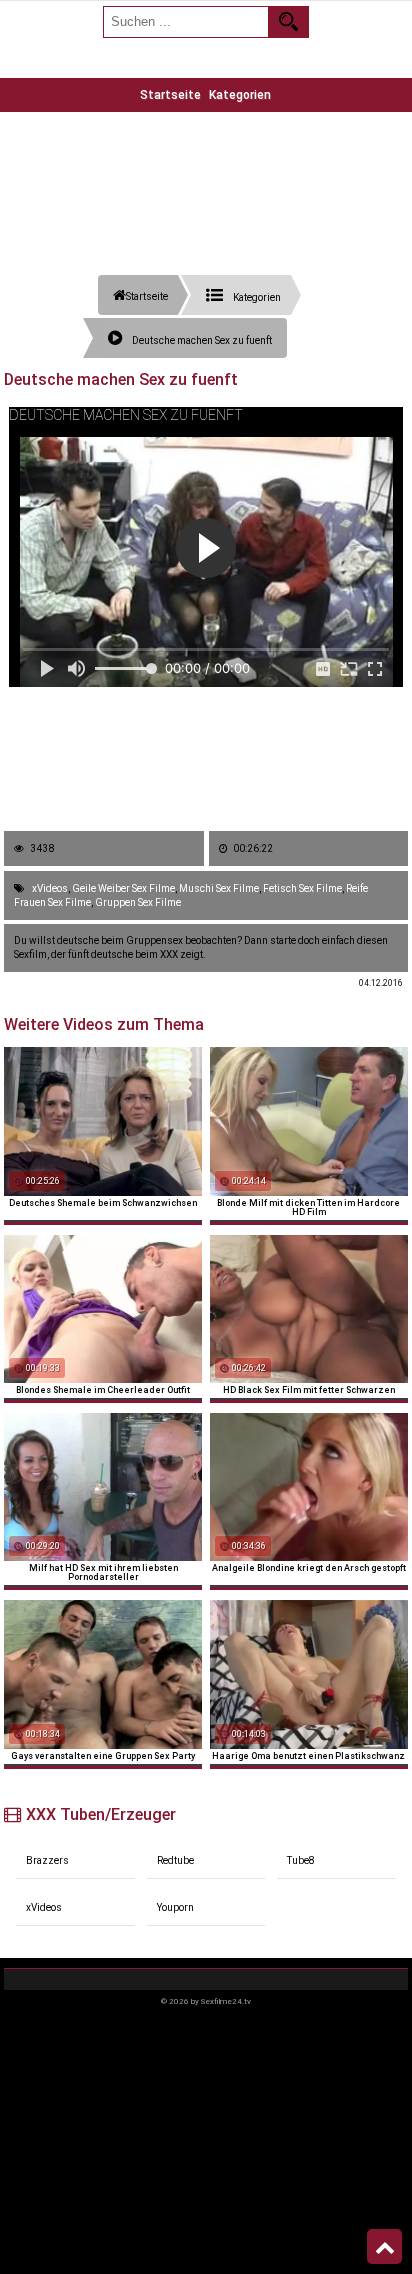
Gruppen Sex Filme (138, 902)
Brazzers (47, 1860)
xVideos (50, 888)
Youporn (175, 1907)
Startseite (170, 95)
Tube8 (301, 1860)
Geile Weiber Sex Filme (123, 888)
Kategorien (240, 95)
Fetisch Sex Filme (302, 888)
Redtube (175, 1860)
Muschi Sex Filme (219, 888)
